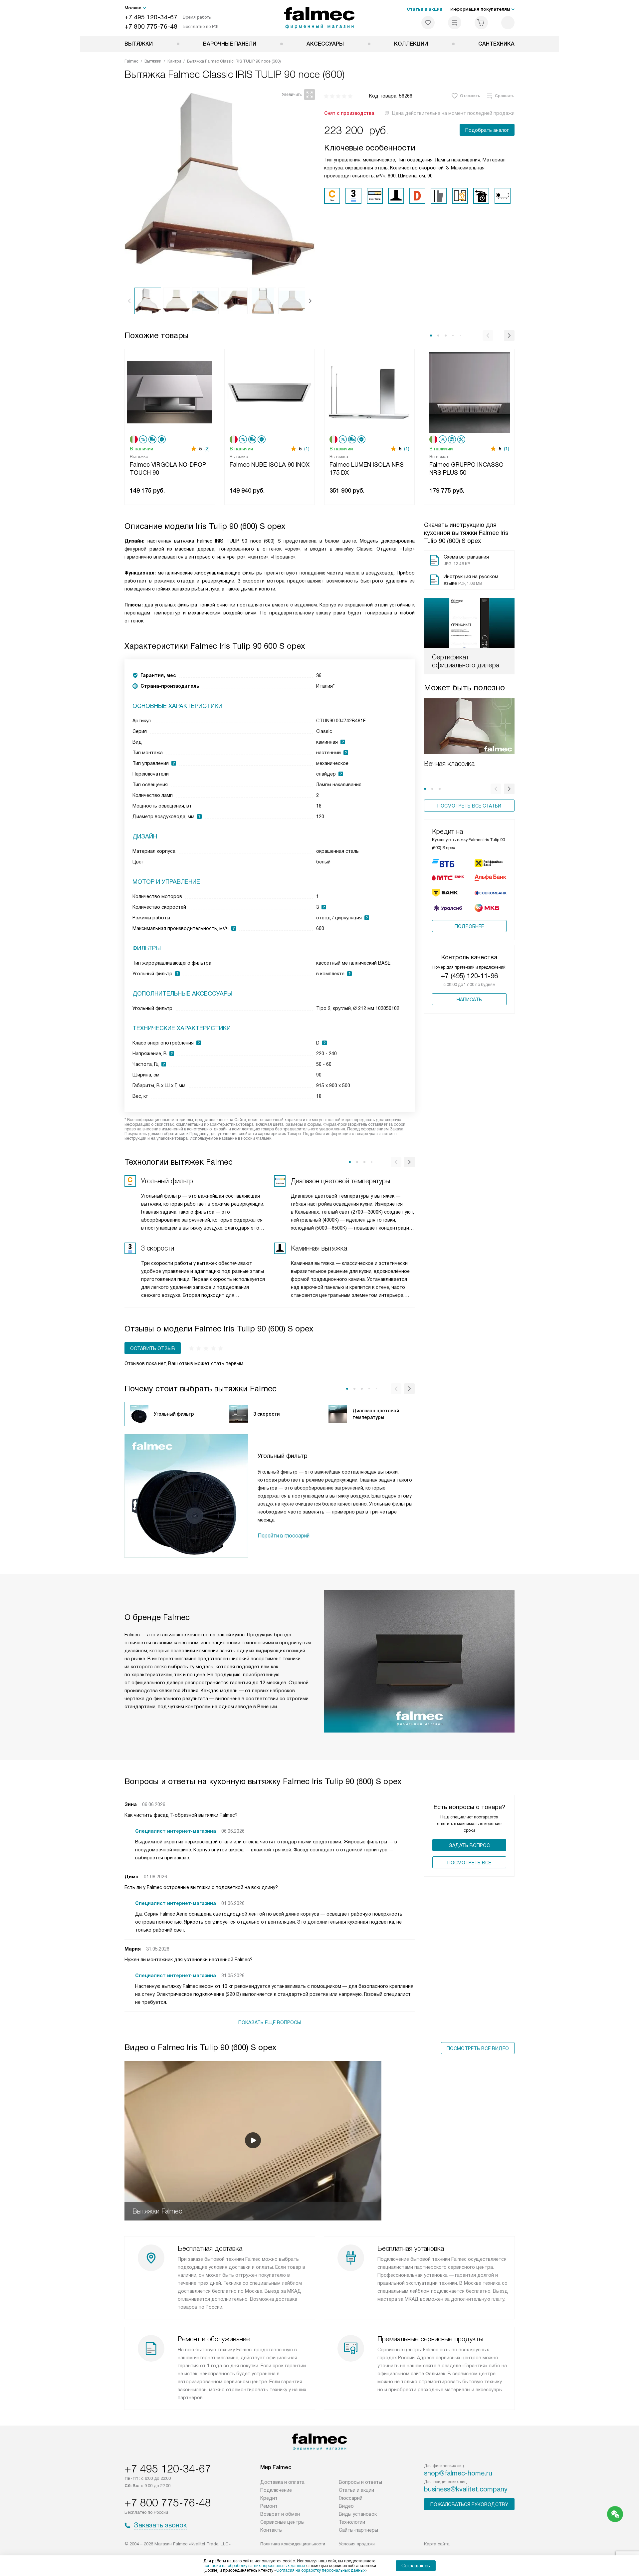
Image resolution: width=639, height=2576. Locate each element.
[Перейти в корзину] (481, 23)
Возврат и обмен (280, 2514)
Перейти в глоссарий (284, 1536)
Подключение (276, 2490)
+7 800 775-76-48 (151, 26)
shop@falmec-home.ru (458, 2473)
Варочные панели (230, 44)
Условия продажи (357, 2544)
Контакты (271, 2530)
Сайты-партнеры (358, 2530)
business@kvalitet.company (466, 2489)
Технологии (352, 2522)
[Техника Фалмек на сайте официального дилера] (320, 18)
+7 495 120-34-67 (151, 17)
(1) (307, 449)
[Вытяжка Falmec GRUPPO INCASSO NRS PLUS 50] (469, 392)
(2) (207, 449)
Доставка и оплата (282, 2482)
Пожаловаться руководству (469, 2504)
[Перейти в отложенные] (428, 23)
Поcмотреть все (469, 1863)
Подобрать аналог (487, 130)
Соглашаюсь (416, 2566)
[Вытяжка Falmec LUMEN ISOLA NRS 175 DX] (369, 392)
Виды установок (358, 2514)
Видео (346, 2506)
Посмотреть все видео (478, 2048)
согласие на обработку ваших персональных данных (254, 2566)
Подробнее (469, 926)
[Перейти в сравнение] (455, 23)
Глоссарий (351, 2498)
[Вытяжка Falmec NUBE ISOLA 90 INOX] (270, 392)
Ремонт (269, 2506)
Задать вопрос (469, 1845)
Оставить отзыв (153, 1348)
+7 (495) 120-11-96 (469, 976)
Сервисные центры (282, 2522)
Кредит (269, 2498)
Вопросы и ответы (360, 2482)
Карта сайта (437, 2544)
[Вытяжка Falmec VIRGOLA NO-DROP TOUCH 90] (170, 392)
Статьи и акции (425, 9)
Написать (469, 1000)
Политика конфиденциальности (293, 2544)
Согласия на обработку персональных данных (321, 2570)
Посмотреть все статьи (469, 806)
